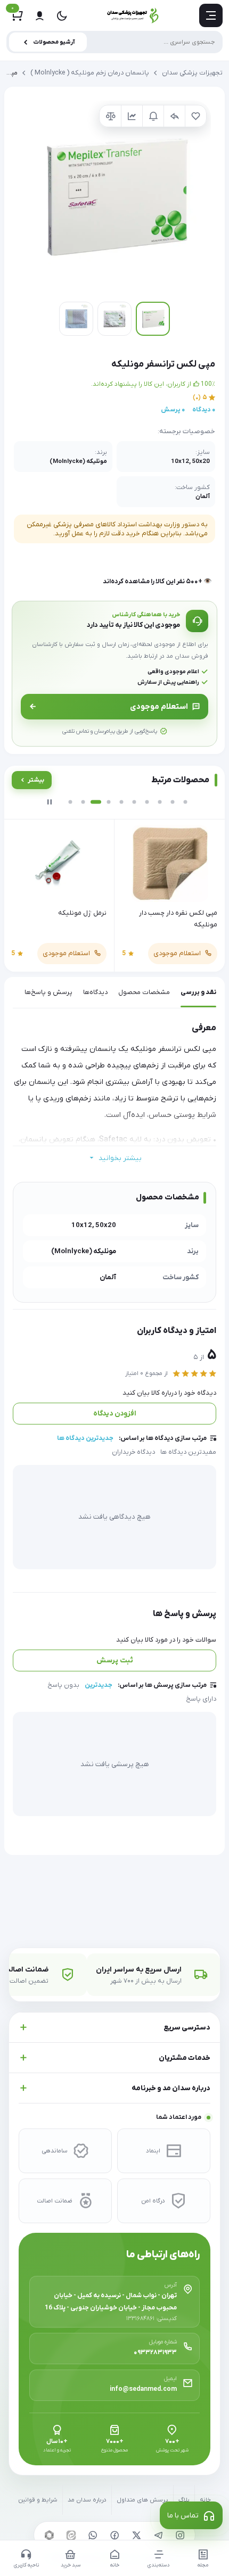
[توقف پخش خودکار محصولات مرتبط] (50, 802)
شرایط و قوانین (38, 2500)
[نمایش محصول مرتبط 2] (83, 802)
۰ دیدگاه (204, 410)
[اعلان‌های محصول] (153, 116)
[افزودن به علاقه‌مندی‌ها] (195, 116)
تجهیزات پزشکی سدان (192, 73)
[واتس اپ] (93, 2535)
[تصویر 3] (76, 319)
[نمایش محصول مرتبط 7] (147, 802)
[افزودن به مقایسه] (110, 116)
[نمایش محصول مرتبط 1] (70, 802)
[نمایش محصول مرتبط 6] (134, 802)
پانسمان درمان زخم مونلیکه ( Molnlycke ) (90, 73)
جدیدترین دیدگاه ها (85, 1438)
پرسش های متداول (142, 2500)
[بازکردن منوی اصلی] (211, 15)
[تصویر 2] (114, 319)
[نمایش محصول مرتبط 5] (121, 802)
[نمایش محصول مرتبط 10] (185, 802)
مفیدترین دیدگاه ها (188, 1452)
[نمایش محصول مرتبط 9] (173, 802)
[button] (114, 197)
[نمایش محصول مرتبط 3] (96, 802)
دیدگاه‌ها (95, 992)
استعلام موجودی (159, 707)
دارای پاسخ (201, 1699)
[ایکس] (136, 2535)
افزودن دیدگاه (115, 1414)
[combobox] (114, 42)
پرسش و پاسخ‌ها (48, 992)
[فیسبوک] (114, 2535)
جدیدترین (99, 1685)
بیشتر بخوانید (120, 1158)
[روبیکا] (49, 2535)
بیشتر (36, 780)
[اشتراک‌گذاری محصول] (174, 116)
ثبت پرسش (115, 1660)
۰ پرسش (173, 410)
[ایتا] (71, 2535)
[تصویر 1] (153, 319)
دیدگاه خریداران (133, 1452)
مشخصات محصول (144, 992)
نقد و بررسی (198, 992)
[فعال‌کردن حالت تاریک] (62, 15)
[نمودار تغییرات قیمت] (132, 116)
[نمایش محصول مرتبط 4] (109, 802)
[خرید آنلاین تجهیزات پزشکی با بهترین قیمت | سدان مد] (133, 15)
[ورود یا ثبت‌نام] (39, 15)
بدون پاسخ (63, 1685)
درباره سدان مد (87, 2500)
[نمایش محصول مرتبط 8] (160, 802)
